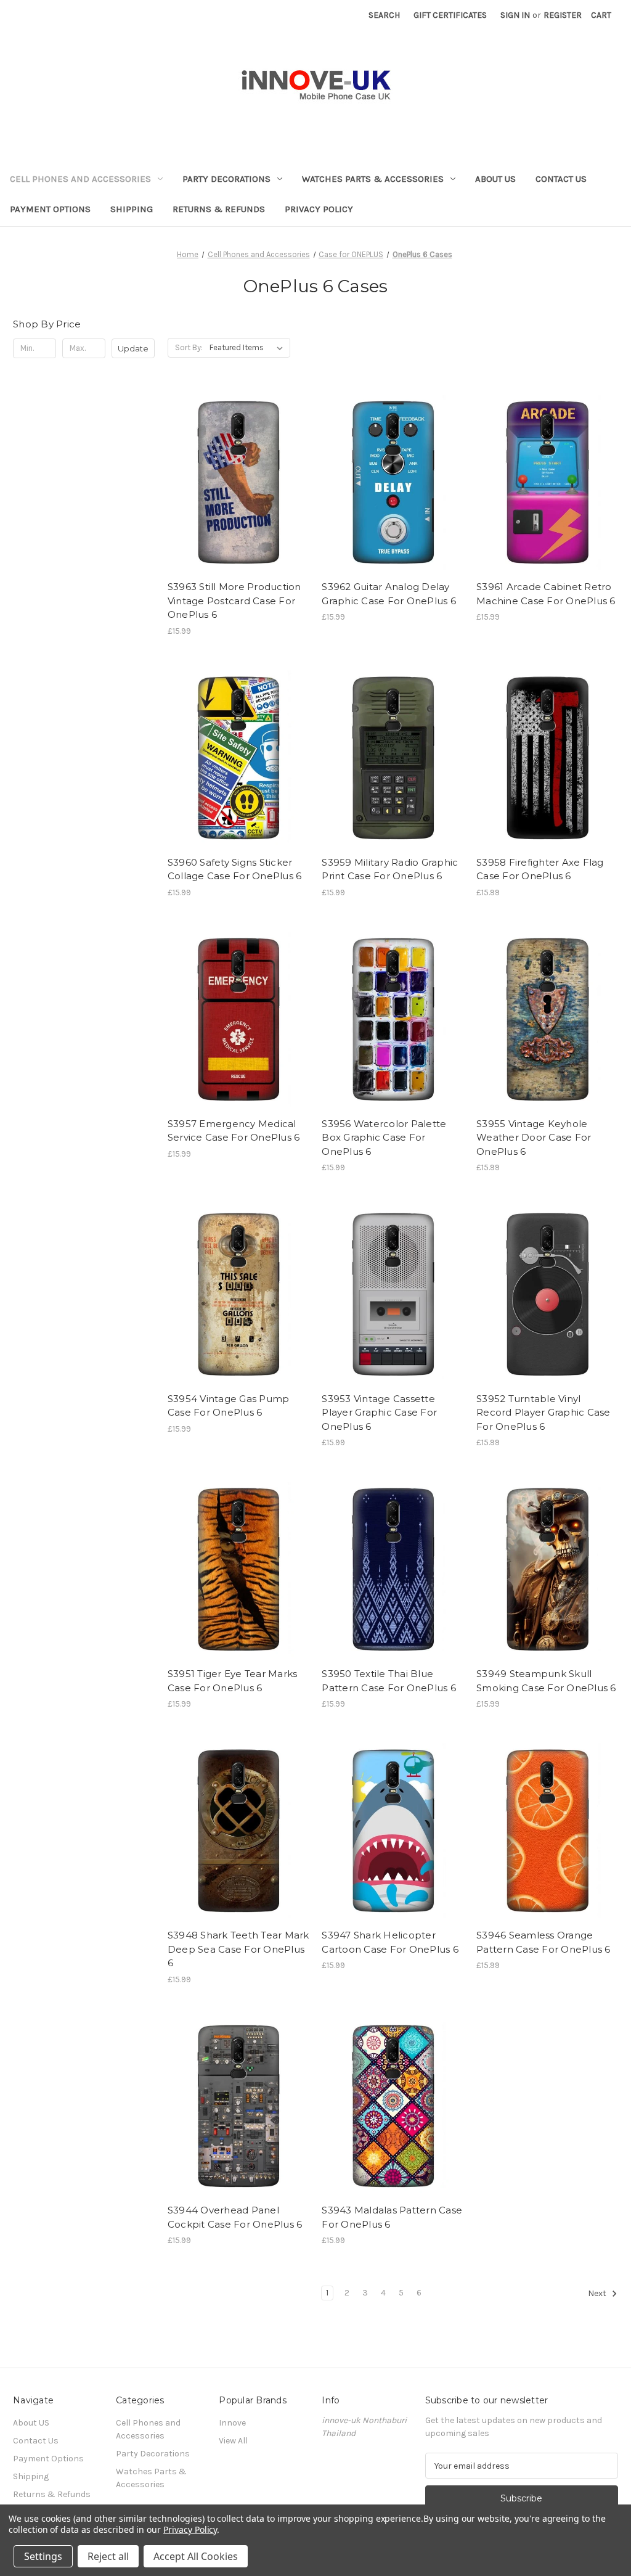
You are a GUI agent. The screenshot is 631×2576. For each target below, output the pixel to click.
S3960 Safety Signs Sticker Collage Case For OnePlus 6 (235, 869)
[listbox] (249, 348)
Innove (232, 2423)
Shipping (132, 209)
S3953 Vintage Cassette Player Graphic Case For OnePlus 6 (379, 1413)
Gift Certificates (450, 15)
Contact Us (561, 179)
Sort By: (189, 347)
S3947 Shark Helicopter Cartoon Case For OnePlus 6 (390, 1942)
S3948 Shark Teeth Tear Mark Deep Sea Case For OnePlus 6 (238, 1949)
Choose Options (238, 502)
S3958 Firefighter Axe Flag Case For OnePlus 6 (540, 869)
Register (563, 15)
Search (384, 15)
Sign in (515, 15)
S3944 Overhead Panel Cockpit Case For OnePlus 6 (235, 2217)
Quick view (228, 459)
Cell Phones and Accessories (80, 179)
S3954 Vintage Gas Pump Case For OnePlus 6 (229, 1406)
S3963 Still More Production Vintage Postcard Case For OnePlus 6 (234, 601)
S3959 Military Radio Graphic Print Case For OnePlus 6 (390, 869)
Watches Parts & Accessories (373, 179)
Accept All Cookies (196, 2556)
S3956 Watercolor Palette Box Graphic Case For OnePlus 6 (384, 1138)
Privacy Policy (319, 209)
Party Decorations (226, 179)
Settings (43, 2556)
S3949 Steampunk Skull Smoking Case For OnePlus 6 (546, 1681)
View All (233, 2441)
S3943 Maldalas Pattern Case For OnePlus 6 (392, 2217)
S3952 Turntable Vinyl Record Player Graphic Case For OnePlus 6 (543, 1413)
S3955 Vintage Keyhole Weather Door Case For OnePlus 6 (534, 1138)
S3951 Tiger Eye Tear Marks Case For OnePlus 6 (233, 1681)
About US (495, 179)
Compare (234, 481)
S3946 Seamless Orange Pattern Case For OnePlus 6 (543, 1942)
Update (133, 348)
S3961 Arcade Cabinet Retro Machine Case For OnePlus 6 (546, 594)
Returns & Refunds (219, 209)
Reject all (108, 2556)
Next (598, 2294)
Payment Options (50, 209)
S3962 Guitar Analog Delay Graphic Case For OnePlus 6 (389, 594)
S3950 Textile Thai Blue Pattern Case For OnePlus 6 (389, 1681)
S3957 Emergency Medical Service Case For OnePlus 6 (234, 1131)
